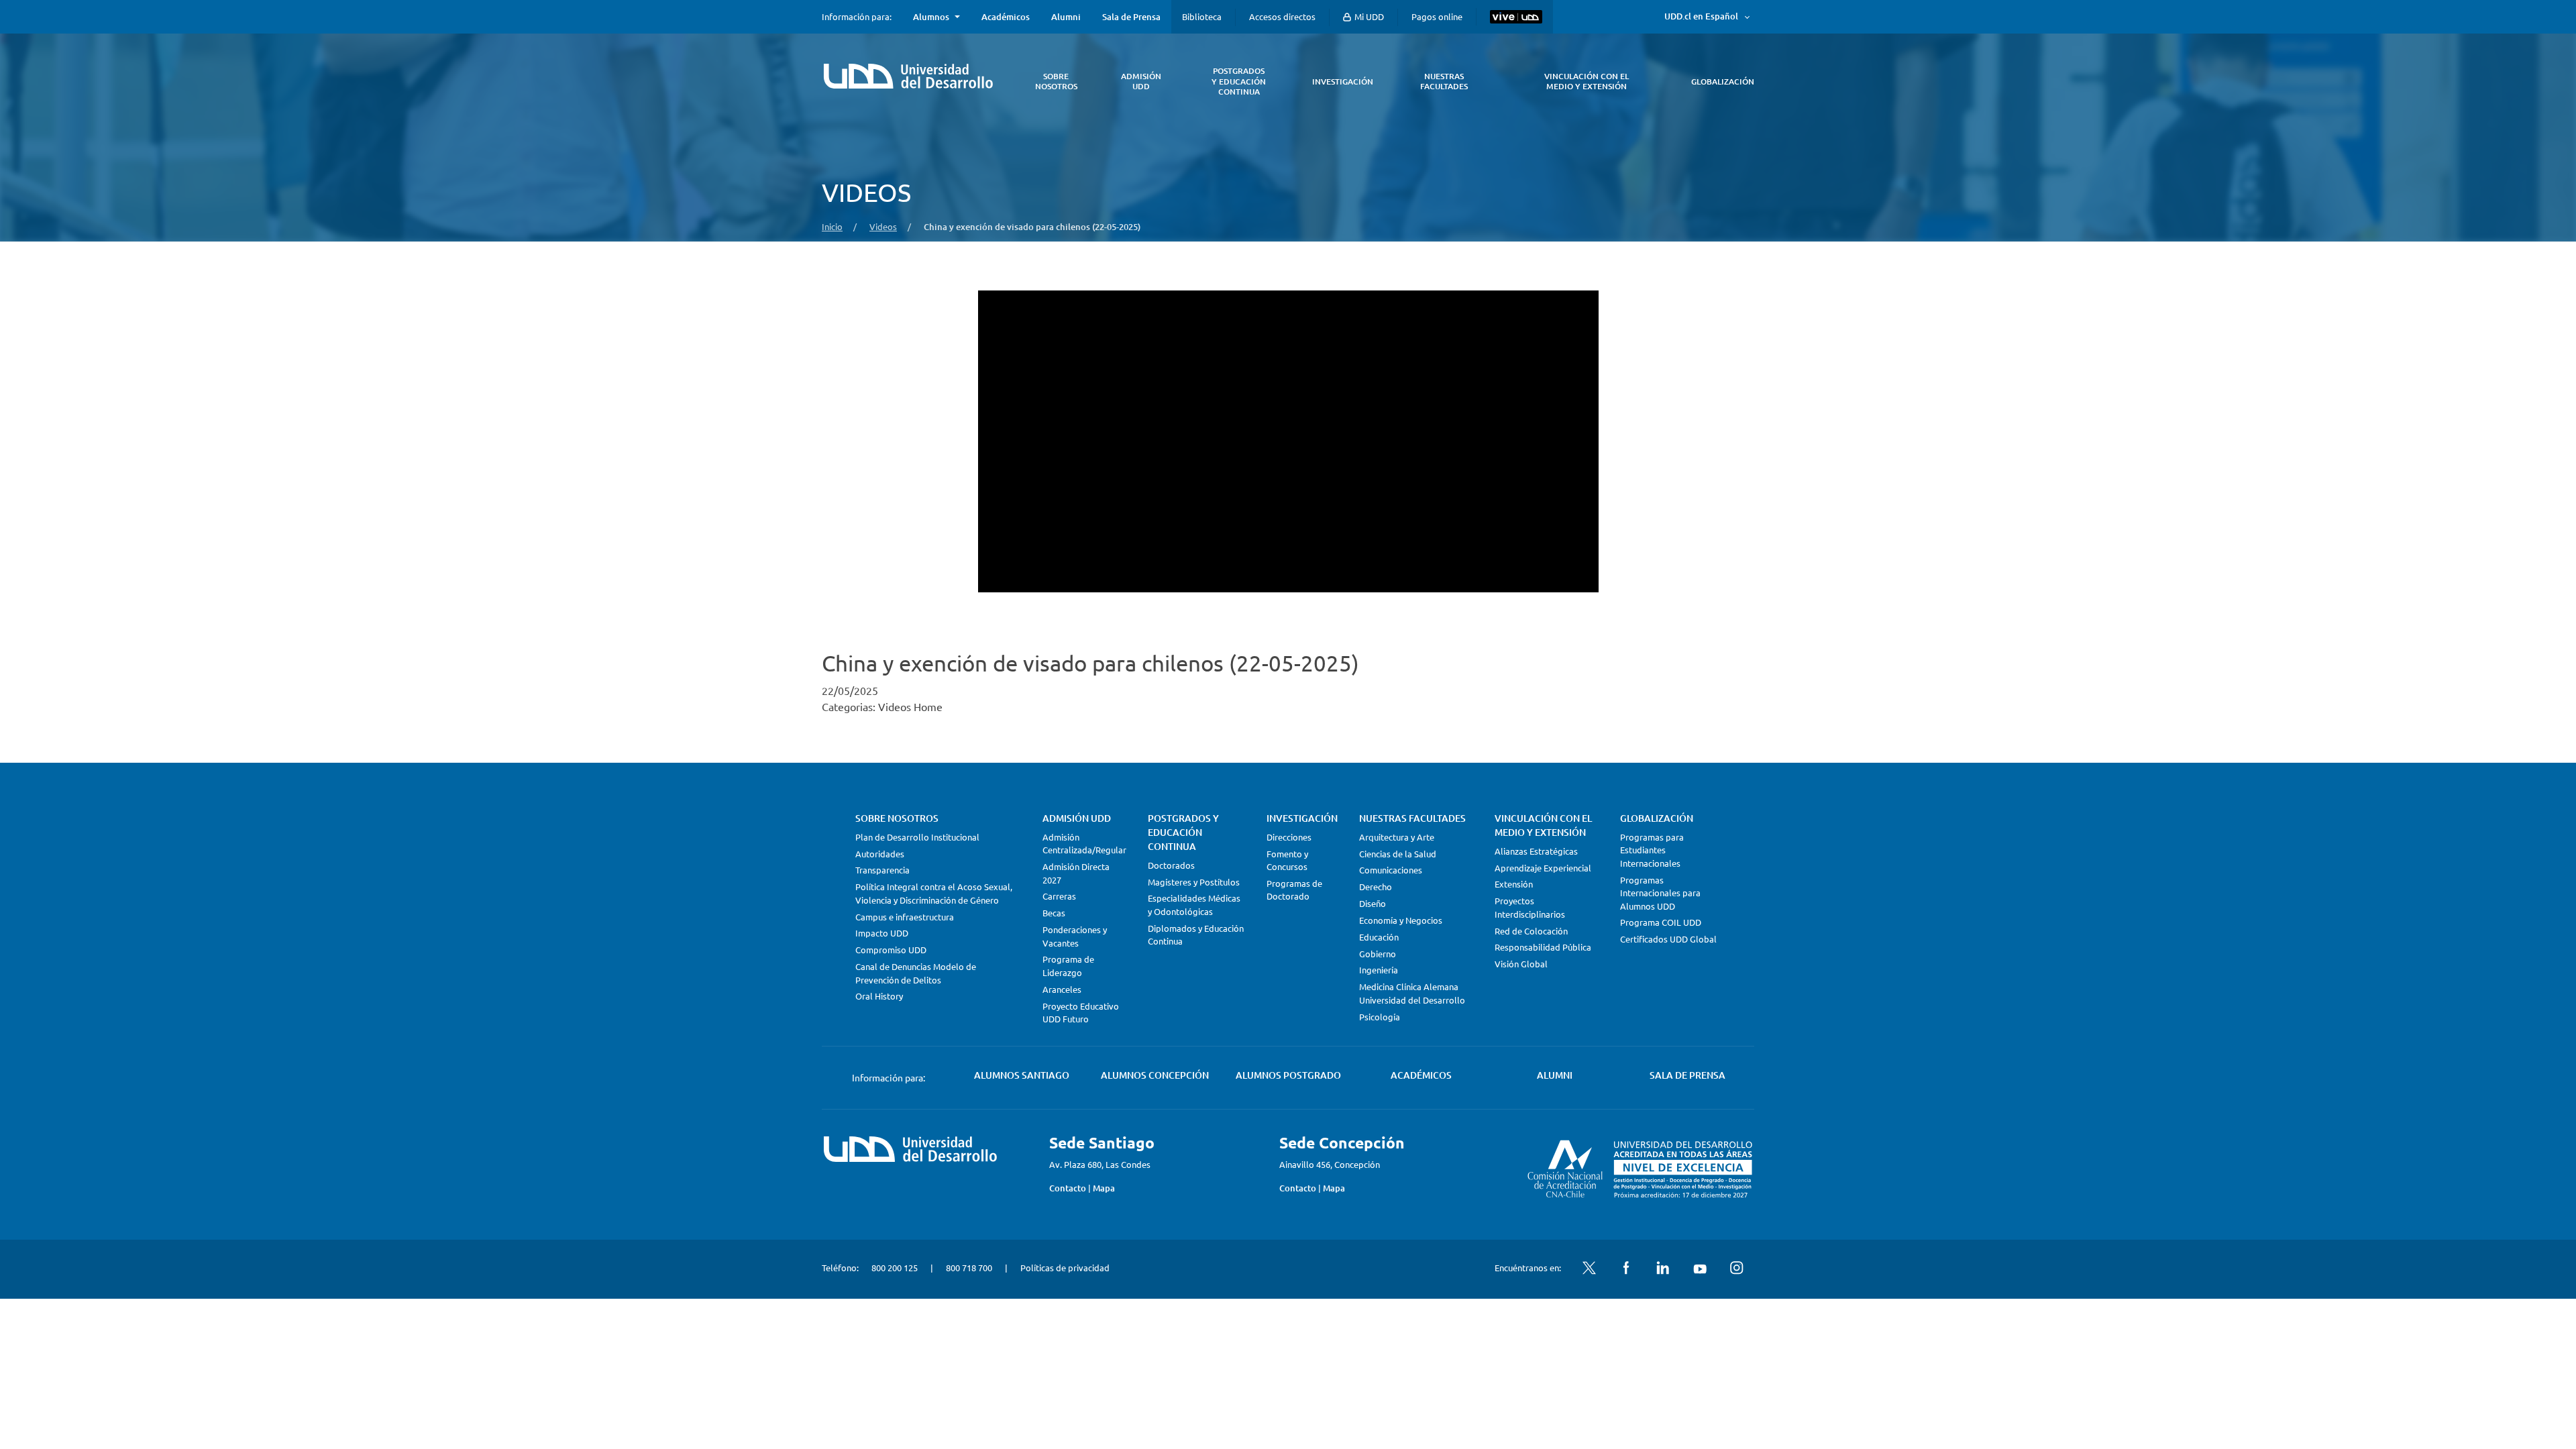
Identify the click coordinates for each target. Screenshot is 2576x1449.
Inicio (832, 226)
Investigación (1302, 818)
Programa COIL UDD (1661, 922)
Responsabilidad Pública (1543, 947)
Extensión (1514, 884)
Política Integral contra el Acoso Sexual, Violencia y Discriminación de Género (934, 893)
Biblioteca (1202, 16)
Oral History (879, 996)
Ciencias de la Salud (1398, 854)
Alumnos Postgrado (1288, 1075)
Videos (883, 226)
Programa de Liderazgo (1068, 966)
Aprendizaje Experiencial (1543, 868)
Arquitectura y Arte (1397, 837)
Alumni (1066, 17)
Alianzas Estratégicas (1536, 851)
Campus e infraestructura (905, 917)
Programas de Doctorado (1294, 890)
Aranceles (1062, 989)
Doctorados (1171, 865)
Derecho (1376, 887)
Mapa (1104, 1188)
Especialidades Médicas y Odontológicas (1194, 905)
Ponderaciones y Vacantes (1075, 936)
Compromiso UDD (891, 950)
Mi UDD (1368, 16)
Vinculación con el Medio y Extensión (1543, 825)
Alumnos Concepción (1155, 1075)
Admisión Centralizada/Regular (1084, 844)
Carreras (1059, 896)
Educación (1379, 937)
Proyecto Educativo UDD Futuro (1081, 1013)
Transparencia (882, 870)
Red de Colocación (1531, 931)
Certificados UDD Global (1668, 939)
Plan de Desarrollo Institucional (917, 837)
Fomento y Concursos (1287, 860)
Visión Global (1521, 964)
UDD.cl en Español (1701, 16)
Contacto (1068, 1188)
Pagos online (1437, 16)
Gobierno (1378, 954)
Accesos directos (1282, 16)
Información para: (857, 17)
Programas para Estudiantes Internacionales (1652, 850)
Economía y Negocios (1401, 920)
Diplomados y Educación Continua (1196, 935)
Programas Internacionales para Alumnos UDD (1660, 893)
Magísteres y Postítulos (1194, 882)
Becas (1054, 913)
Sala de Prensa (1131, 17)
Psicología (1380, 1017)
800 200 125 (895, 1268)
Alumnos (931, 17)
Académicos (1006, 17)
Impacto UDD (882, 933)
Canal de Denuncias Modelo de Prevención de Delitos (916, 973)
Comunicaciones (1391, 870)
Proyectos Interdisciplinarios (1530, 907)
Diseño (1373, 903)
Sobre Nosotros (897, 818)
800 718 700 (969, 1268)
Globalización (1657, 818)
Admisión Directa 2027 (1076, 873)
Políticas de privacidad (1065, 1268)
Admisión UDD (1077, 818)
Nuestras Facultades (1412, 818)
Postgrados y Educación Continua (1183, 832)
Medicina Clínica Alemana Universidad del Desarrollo (1412, 993)
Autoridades (880, 854)
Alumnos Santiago (1022, 1075)
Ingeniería (1379, 970)
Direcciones (1289, 837)
